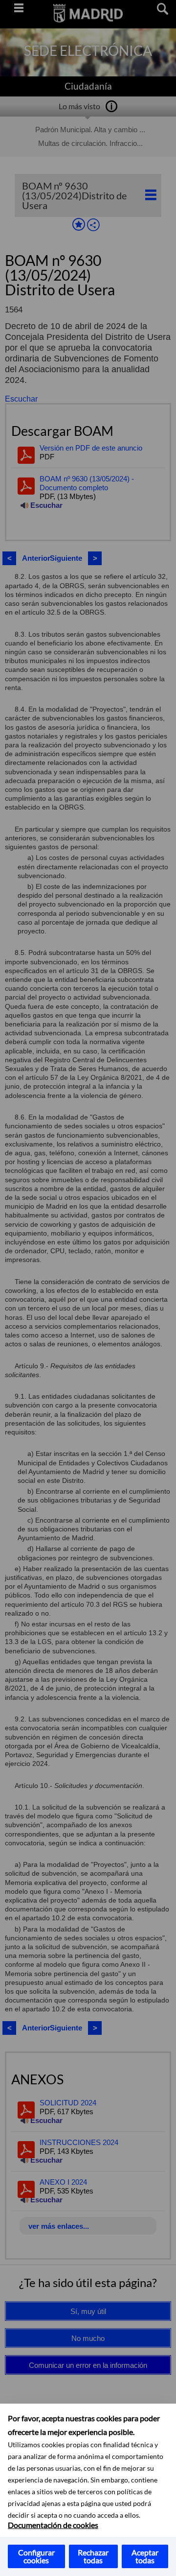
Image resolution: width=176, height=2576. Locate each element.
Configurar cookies (36, 2556)
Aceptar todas (145, 2556)
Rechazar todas (93, 2556)
